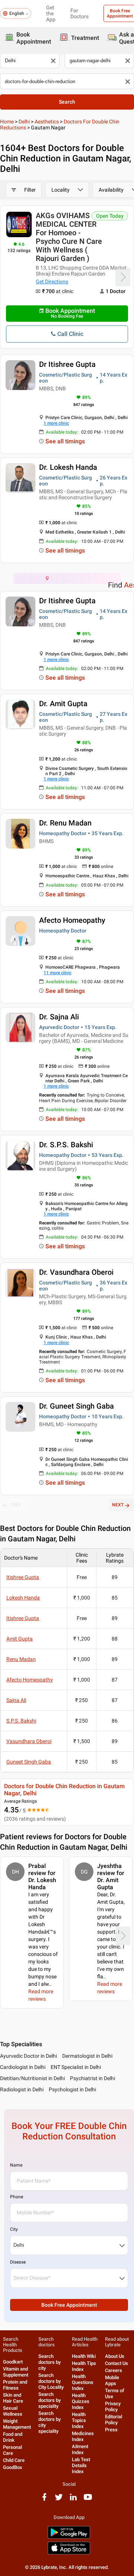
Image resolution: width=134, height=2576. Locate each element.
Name (16, 2165)
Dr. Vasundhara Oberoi (76, 1272)
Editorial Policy (114, 2420)
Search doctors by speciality (50, 2400)
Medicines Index (83, 2436)
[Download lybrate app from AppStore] (69, 2553)
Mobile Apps (112, 2380)
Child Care (14, 2460)
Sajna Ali (16, 1700)
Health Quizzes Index (81, 2401)
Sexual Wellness (13, 2411)
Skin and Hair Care (13, 2398)
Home (7, 122)
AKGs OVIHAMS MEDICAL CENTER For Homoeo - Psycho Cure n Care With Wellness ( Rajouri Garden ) (69, 237)
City (14, 2229)
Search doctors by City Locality (51, 2381)
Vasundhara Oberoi (29, 1741)
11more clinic (58, 973)
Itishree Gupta (23, 1577)
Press (111, 2430)
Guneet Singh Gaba (29, 1762)
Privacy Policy (113, 2407)
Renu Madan (21, 1659)
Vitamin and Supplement (16, 2372)
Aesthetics (47, 122)
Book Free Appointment (69, 2305)
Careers (114, 2370)
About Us (115, 2356)
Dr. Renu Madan (65, 823)
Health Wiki (84, 2356)
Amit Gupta (20, 1639)
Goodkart (13, 2362)
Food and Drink (13, 2437)
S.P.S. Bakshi (21, 1721)
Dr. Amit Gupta (63, 704)
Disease (18, 2262)
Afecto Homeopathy (72, 920)
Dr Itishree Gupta (67, 364)
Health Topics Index (79, 2420)
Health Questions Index (83, 2382)
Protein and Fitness (15, 2385)
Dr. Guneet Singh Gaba (76, 1406)
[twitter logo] (59, 2500)
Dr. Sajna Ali (59, 1017)
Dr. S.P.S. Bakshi (66, 1145)
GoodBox (13, 2467)
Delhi (24, 122)
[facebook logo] (44, 2500)
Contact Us (117, 2363)
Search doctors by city (50, 2362)
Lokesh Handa (23, 1598)
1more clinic (56, 423)
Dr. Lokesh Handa (68, 467)
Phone (17, 2197)
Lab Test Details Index (81, 2465)
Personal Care (12, 2450)
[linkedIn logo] (73, 2500)
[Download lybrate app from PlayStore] (69, 2537)
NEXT (118, 1505)
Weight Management (17, 2424)
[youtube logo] (88, 2500)
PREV (16, 1505)
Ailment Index (80, 2449)
